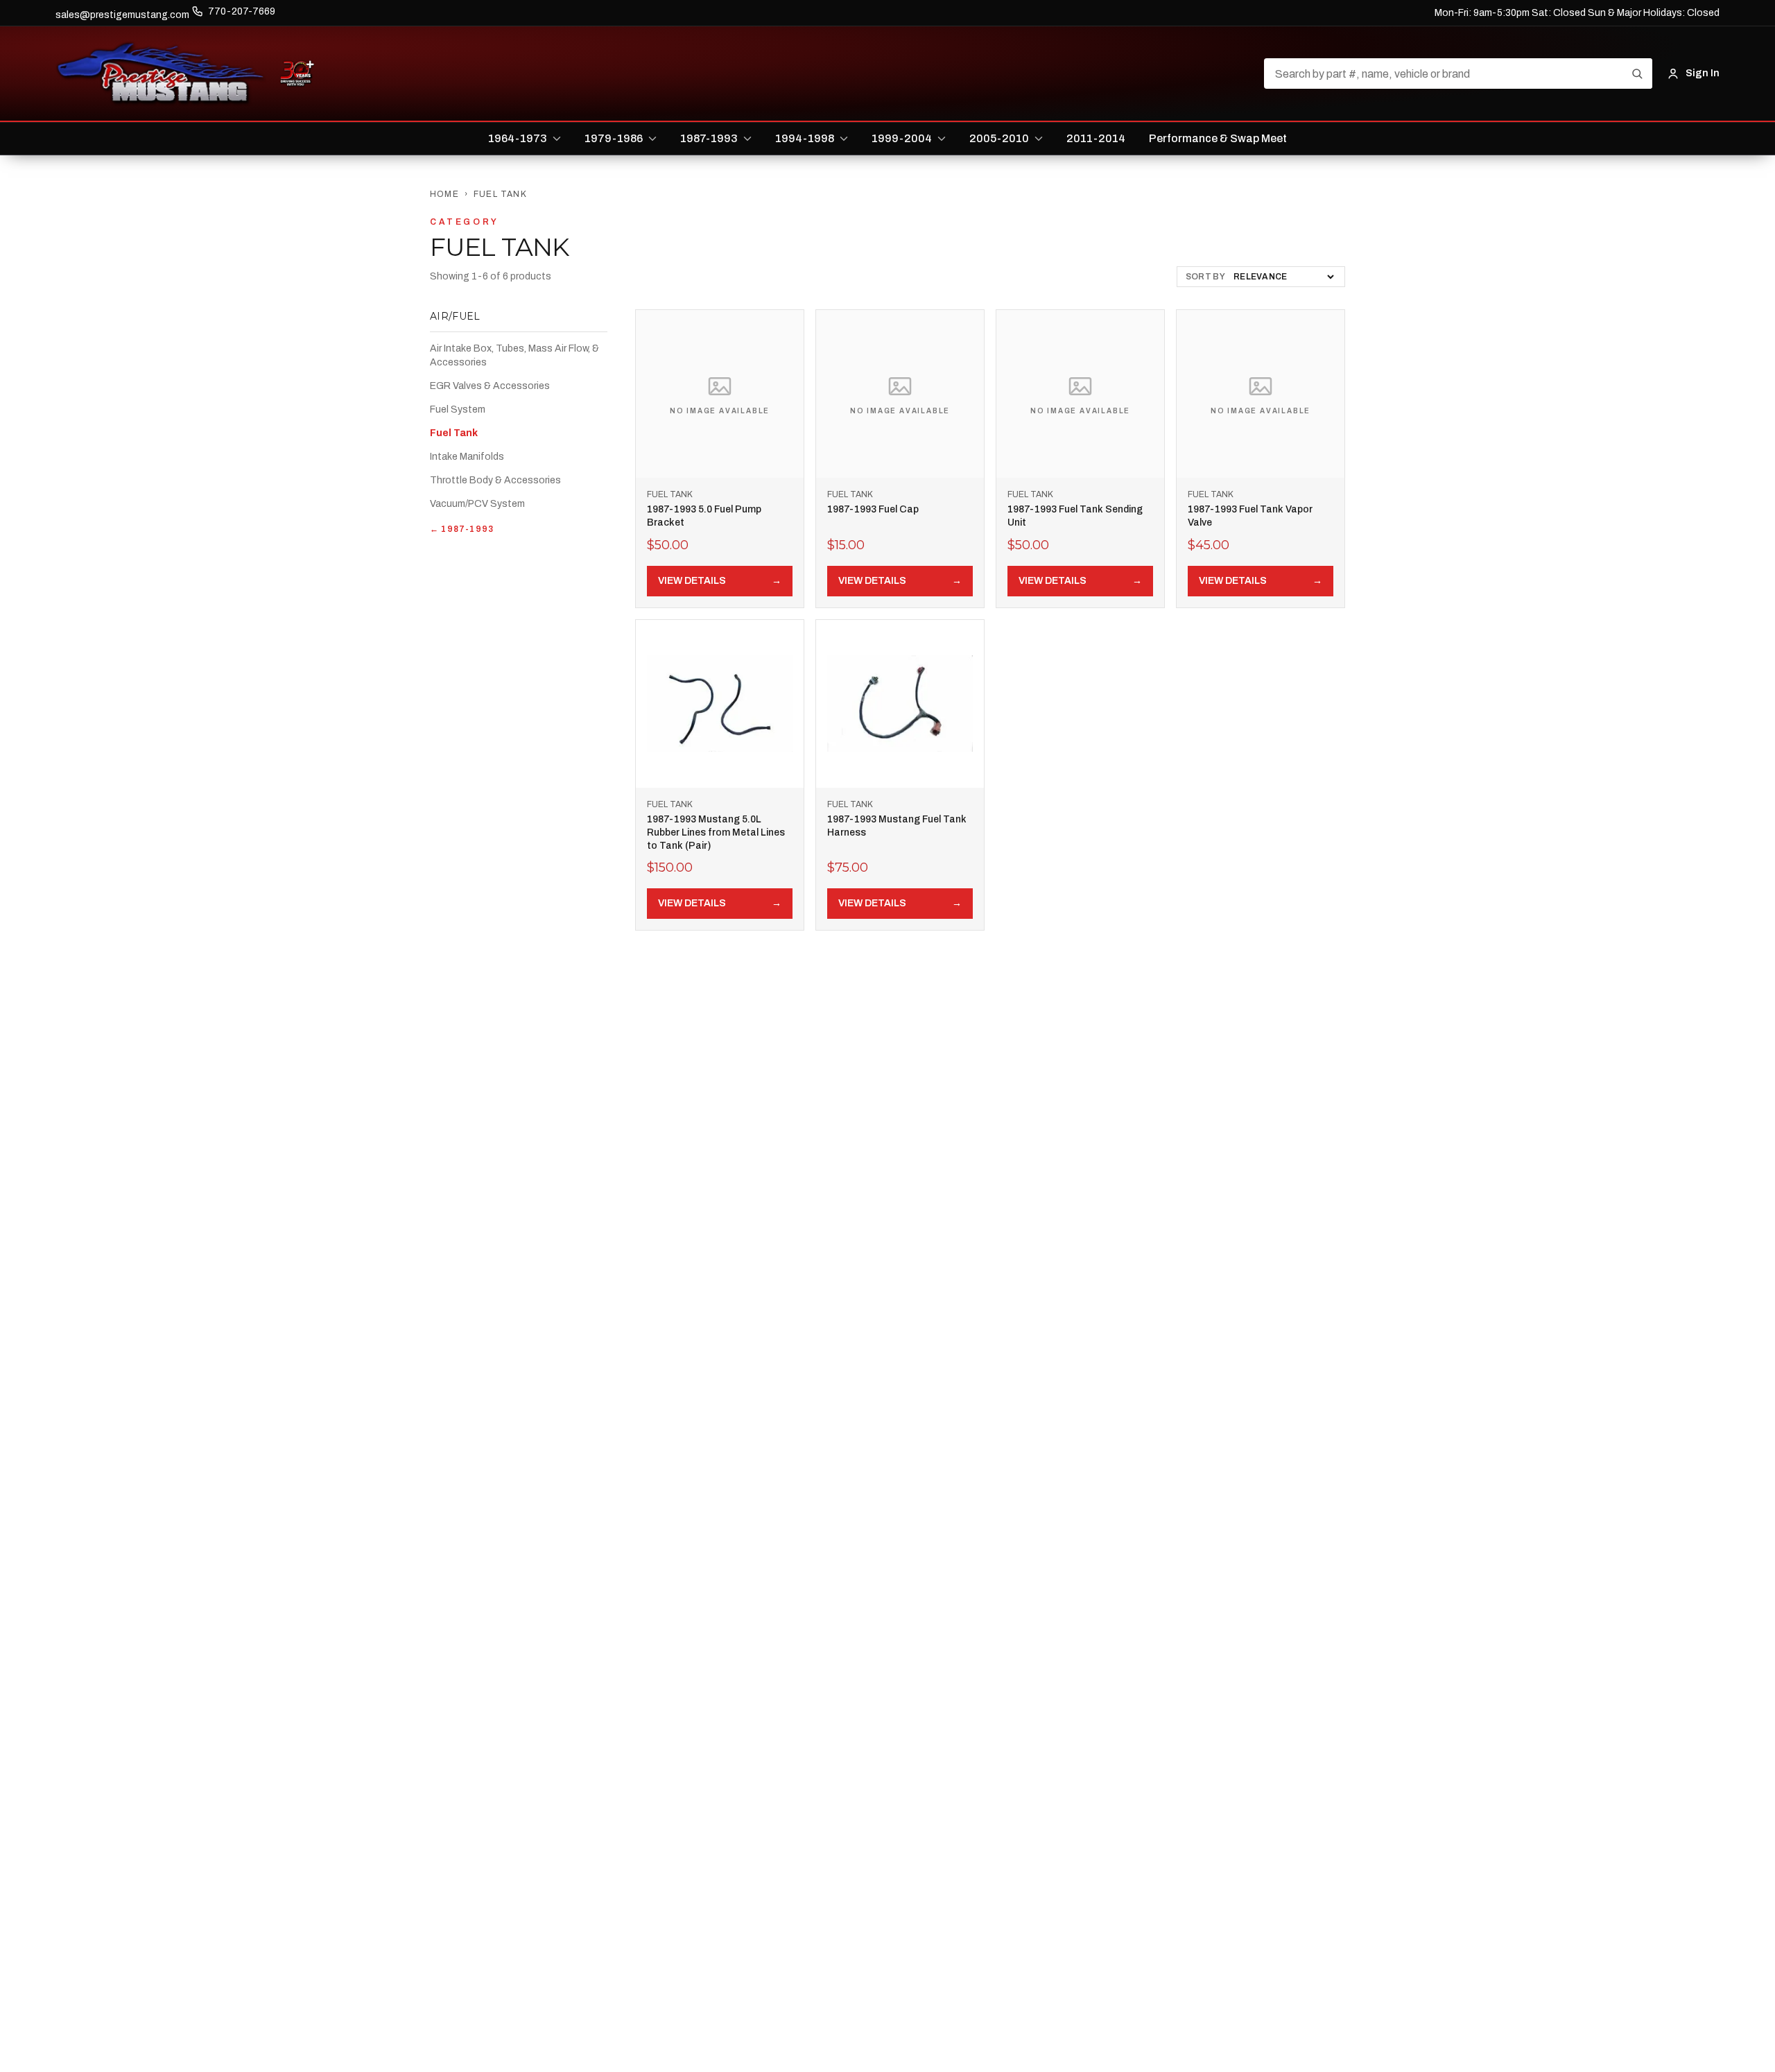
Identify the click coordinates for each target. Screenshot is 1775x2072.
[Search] (1637, 74)
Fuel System (458, 409)
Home (444, 194)
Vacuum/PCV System (477, 504)
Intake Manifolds (467, 457)
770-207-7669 (242, 11)
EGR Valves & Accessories (490, 386)
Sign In (1703, 73)
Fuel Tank (454, 433)
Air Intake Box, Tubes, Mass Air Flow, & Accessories (514, 355)
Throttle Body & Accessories (495, 480)
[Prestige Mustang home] (161, 74)
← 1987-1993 (462, 529)
